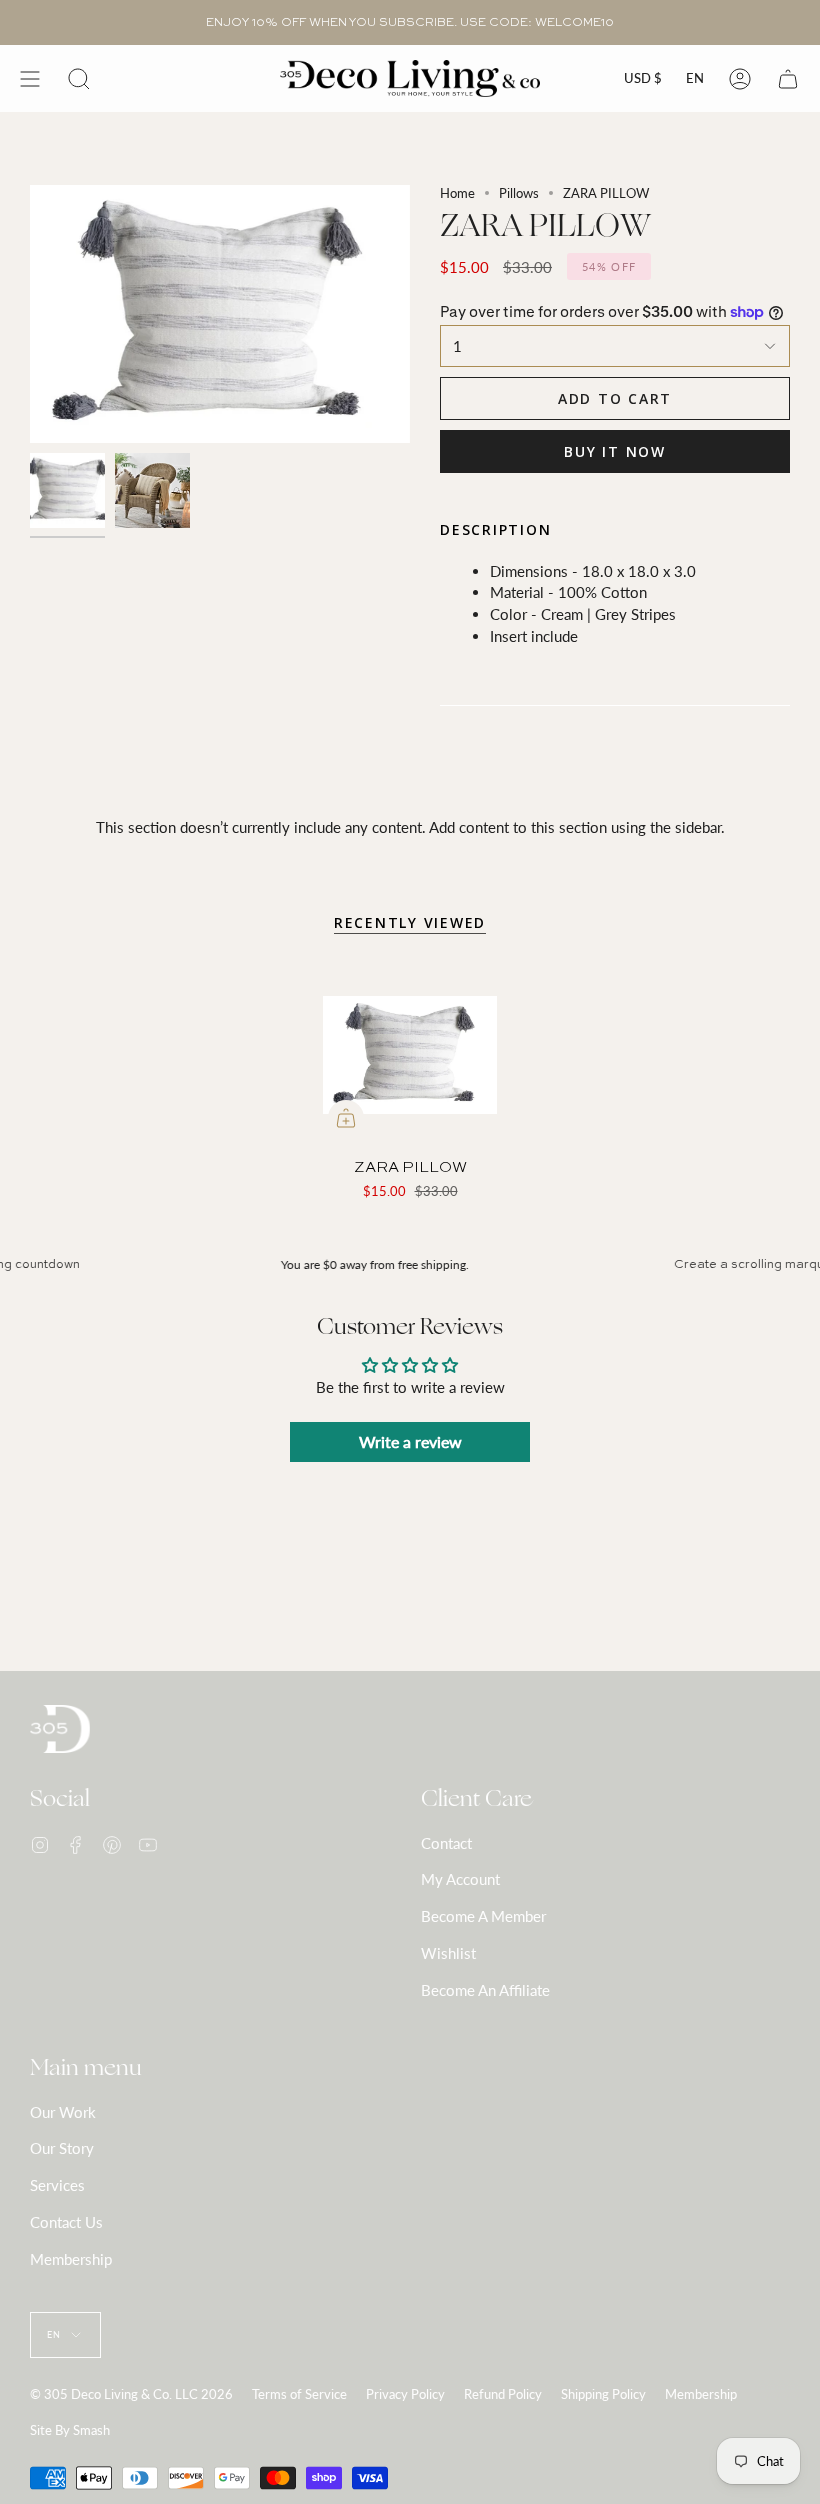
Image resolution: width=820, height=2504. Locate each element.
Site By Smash (70, 2430)
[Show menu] (30, 78)
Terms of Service (299, 2394)
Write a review (410, 1441)
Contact (446, 1843)
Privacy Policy (405, 2394)
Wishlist (448, 1953)
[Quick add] (346, 1118)
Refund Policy (503, 2394)
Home (457, 193)
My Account (460, 1879)
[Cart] (788, 78)
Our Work (63, 2112)
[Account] (740, 78)
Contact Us (66, 2222)
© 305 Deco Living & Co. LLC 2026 (131, 2394)
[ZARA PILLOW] (410, 1055)
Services (57, 2185)
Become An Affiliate (485, 1990)
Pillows (519, 193)
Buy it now (615, 451)
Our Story (62, 2148)
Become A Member (483, 1916)
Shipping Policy (603, 2394)
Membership (71, 2259)
